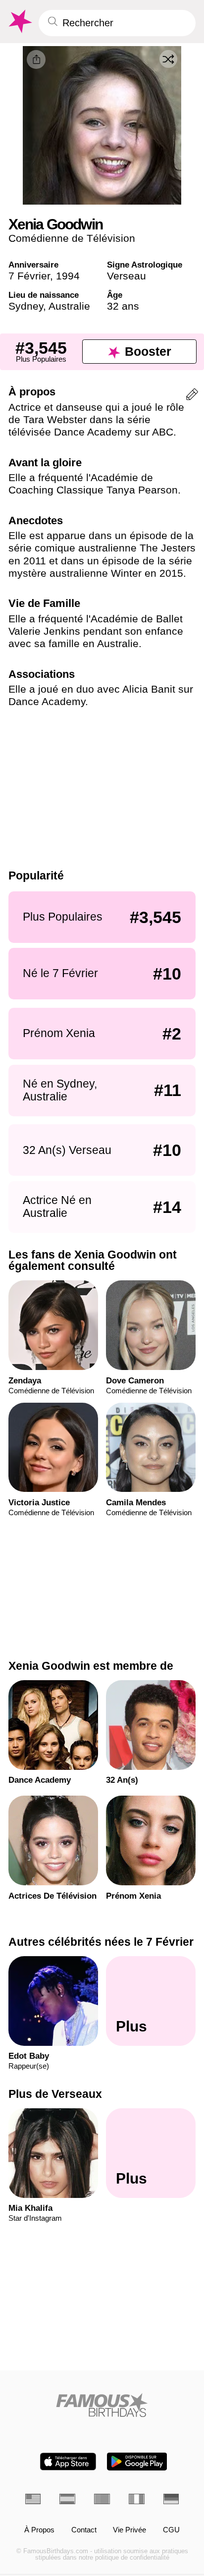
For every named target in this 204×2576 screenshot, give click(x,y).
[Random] (168, 59)
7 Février (29, 276)
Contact (84, 2530)
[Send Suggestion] (192, 396)
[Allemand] (171, 2499)
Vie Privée (129, 2530)
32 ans (123, 306)
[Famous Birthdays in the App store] (68, 2462)
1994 (68, 276)
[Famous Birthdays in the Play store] (137, 2462)
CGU (171, 2530)
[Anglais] (33, 2499)
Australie (69, 306)
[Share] (36, 59)
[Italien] (137, 2499)
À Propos (39, 2530)
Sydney (26, 306)
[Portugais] (102, 2499)
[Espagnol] (67, 2499)
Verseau (127, 276)
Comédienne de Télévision (72, 238)
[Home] (102, 2405)
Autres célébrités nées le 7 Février (101, 1942)
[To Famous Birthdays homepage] (19, 22)
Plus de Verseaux (55, 2094)
